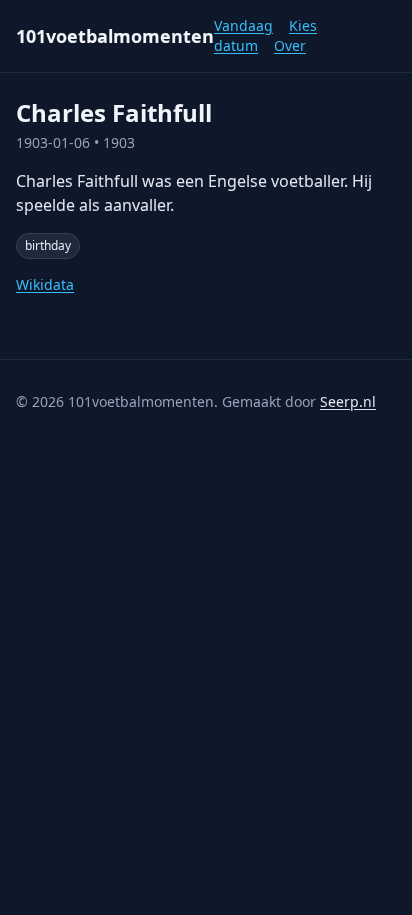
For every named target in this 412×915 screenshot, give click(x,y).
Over (290, 45)
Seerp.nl (348, 401)
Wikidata (45, 284)
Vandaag (243, 25)
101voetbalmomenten (115, 36)
